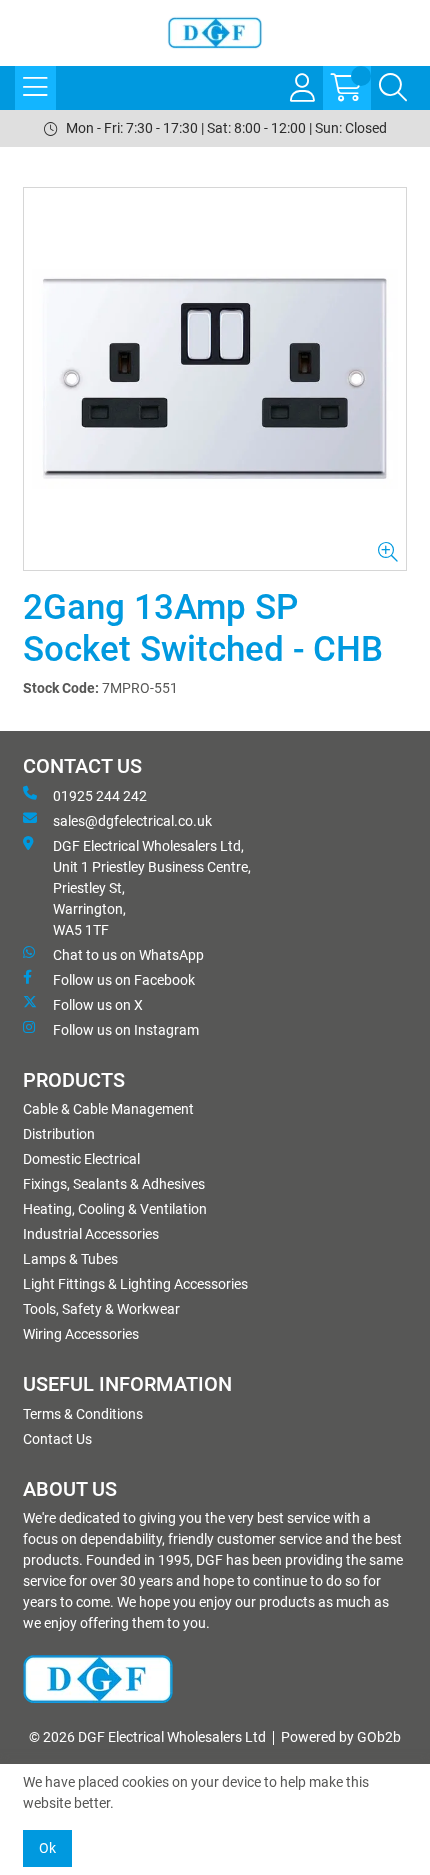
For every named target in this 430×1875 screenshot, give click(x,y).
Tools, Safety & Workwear (101, 1309)
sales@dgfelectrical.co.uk (132, 821)
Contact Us (57, 1439)
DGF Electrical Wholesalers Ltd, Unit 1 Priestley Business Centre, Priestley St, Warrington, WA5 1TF (152, 888)
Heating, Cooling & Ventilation (115, 1209)
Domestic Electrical (81, 1159)
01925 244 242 (100, 796)
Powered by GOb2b (341, 1737)
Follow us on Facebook (124, 980)
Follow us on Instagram (126, 1030)
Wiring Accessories (81, 1334)
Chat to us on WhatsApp (128, 955)
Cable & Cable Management (108, 1109)
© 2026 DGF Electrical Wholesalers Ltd (147, 1737)
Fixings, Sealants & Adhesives (114, 1184)
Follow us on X (98, 1005)
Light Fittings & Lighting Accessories (135, 1284)
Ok (47, 1848)
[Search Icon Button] (393, 88)
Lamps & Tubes (70, 1259)
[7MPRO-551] (215, 379)
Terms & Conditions (83, 1414)
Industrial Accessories (91, 1234)
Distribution (59, 1134)
